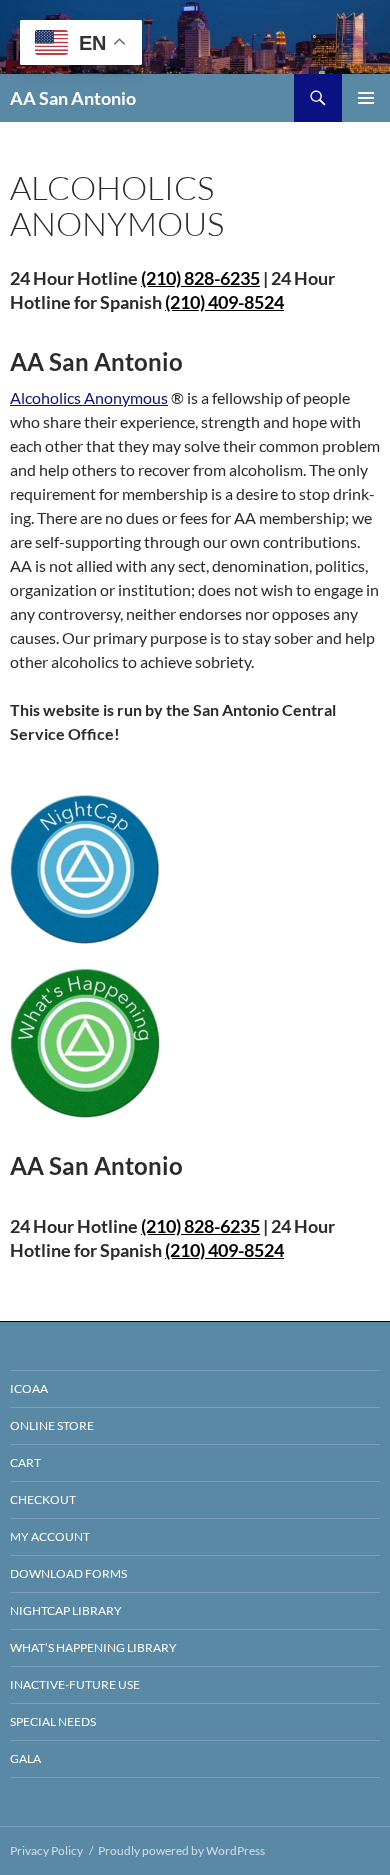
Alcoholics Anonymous (89, 397)
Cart (25, 1462)
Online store (52, 1425)
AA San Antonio (73, 98)
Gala (25, 1758)
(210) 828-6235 (200, 1226)
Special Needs (53, 1721)
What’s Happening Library (93, 1647)
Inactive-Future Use (75, 1684)
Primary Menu (366, 98)
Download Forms (68, 1573)
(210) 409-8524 (224, 302)
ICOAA (29, 1388)
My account (50, 1536)
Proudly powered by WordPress (181, 1850)
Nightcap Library (66, 1610)
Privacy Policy (46, 1850)
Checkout (43, 1499)
